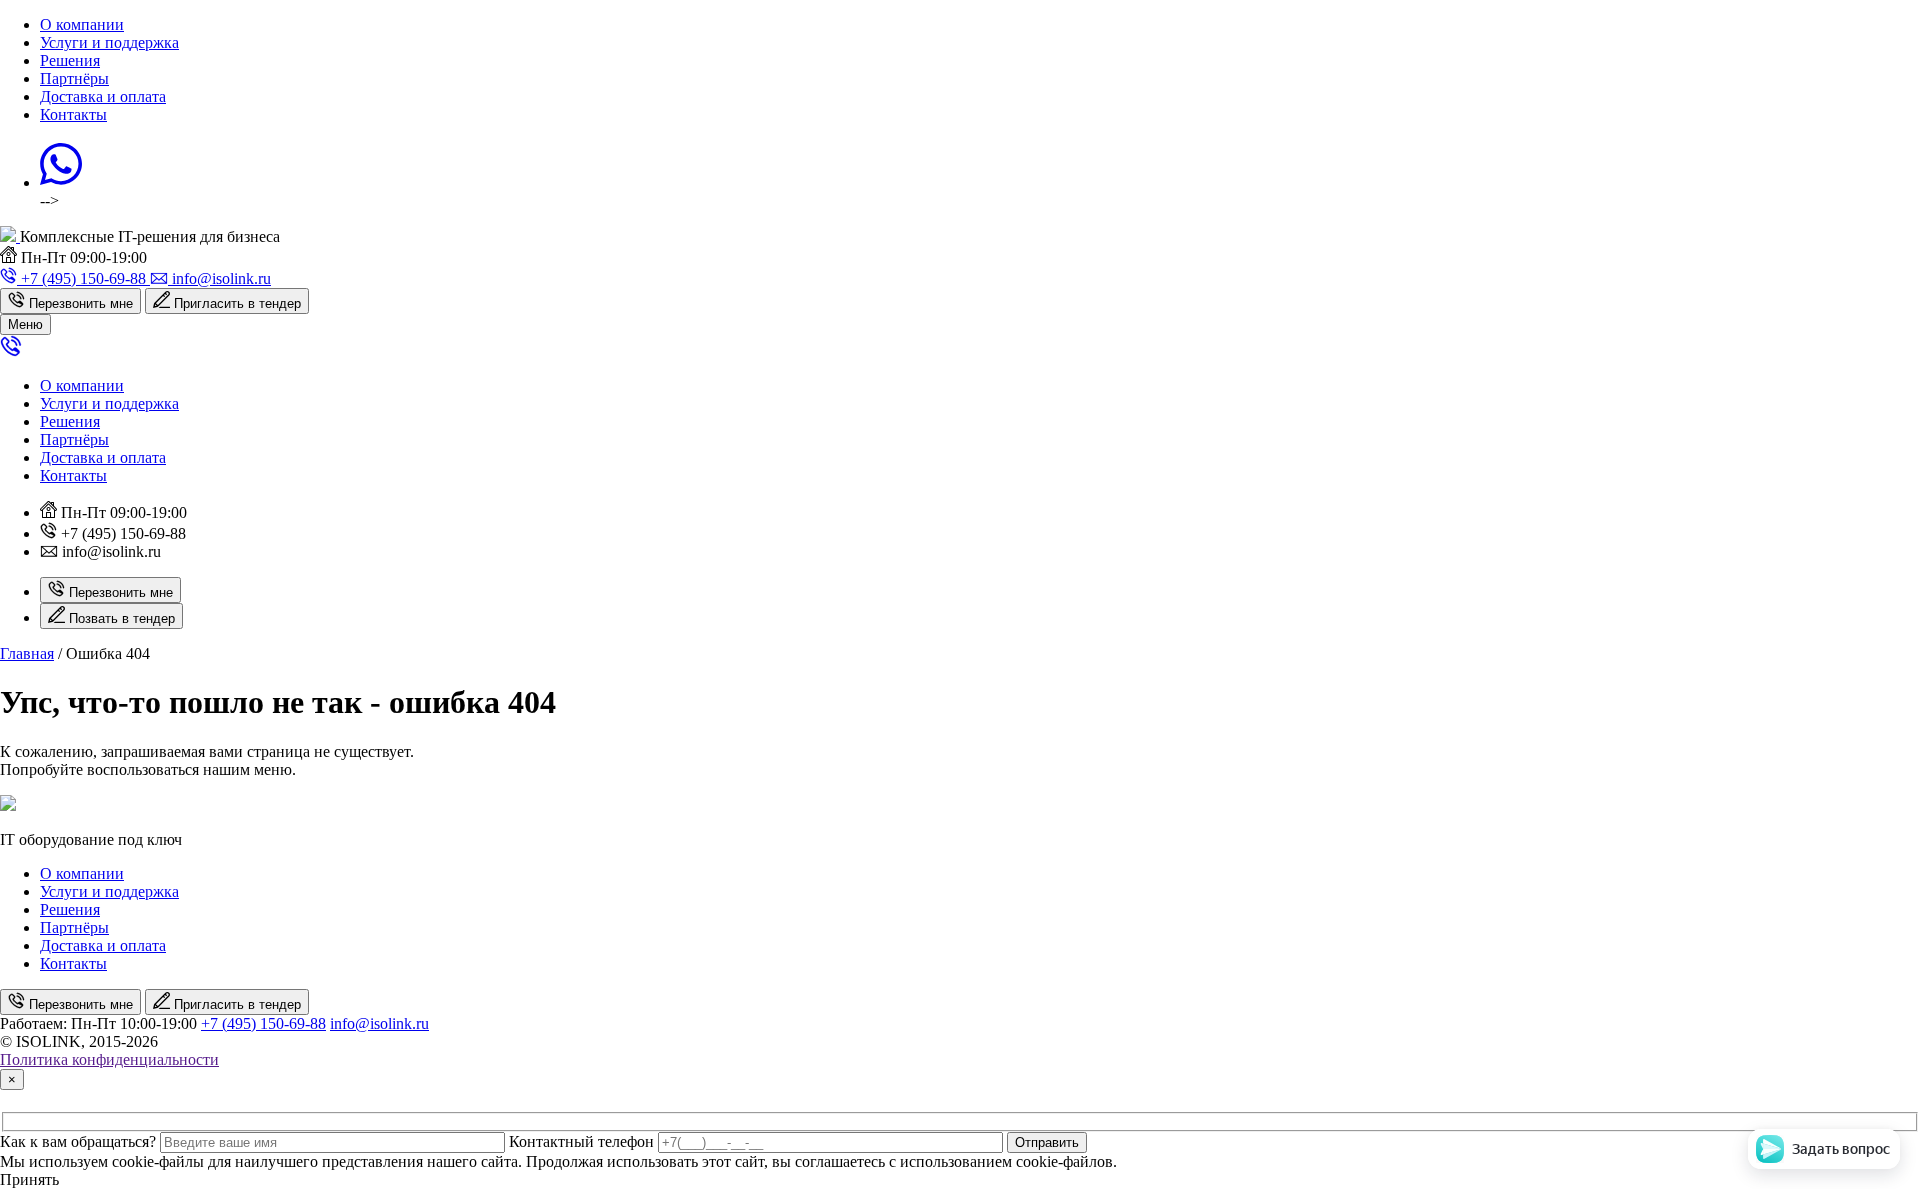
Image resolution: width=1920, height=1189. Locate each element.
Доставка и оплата (103, 96)
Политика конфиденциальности (109, 1059)
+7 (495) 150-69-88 (263, 1023)
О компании (82, 24)
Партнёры (74, 78)
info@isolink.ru (379, 1023)
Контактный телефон (581, 1141)
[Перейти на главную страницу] (10, 236)
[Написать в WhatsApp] (61, 182)
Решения (70, 60)
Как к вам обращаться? (78, 1141)
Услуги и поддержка (109, 42)
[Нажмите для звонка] (11, 351)
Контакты (73, 114)
